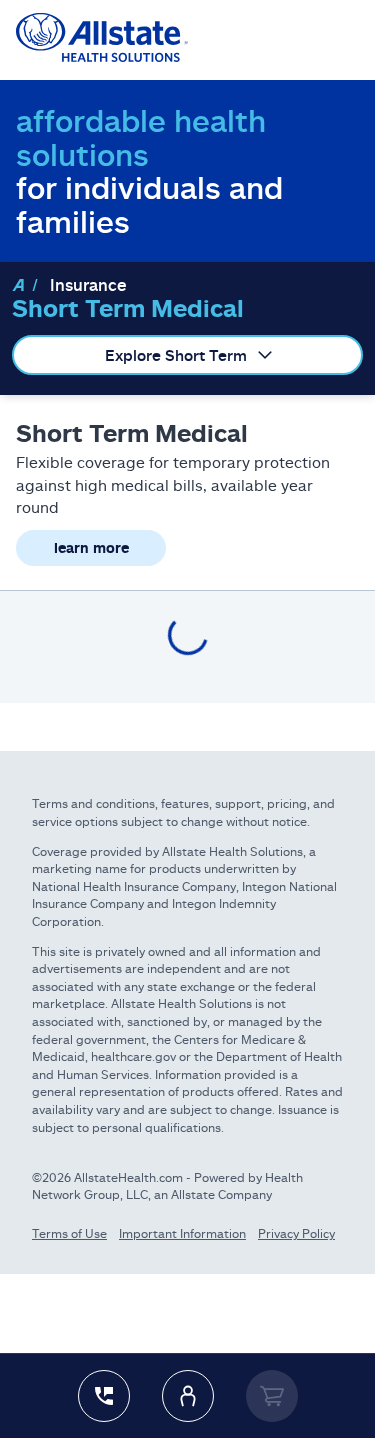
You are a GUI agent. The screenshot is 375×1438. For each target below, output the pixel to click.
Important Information (182, 1233)
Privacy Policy (296, 1233)
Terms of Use (69, 1233)
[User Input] (188, 1396)
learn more (91, 547)
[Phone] (104, 1396)
